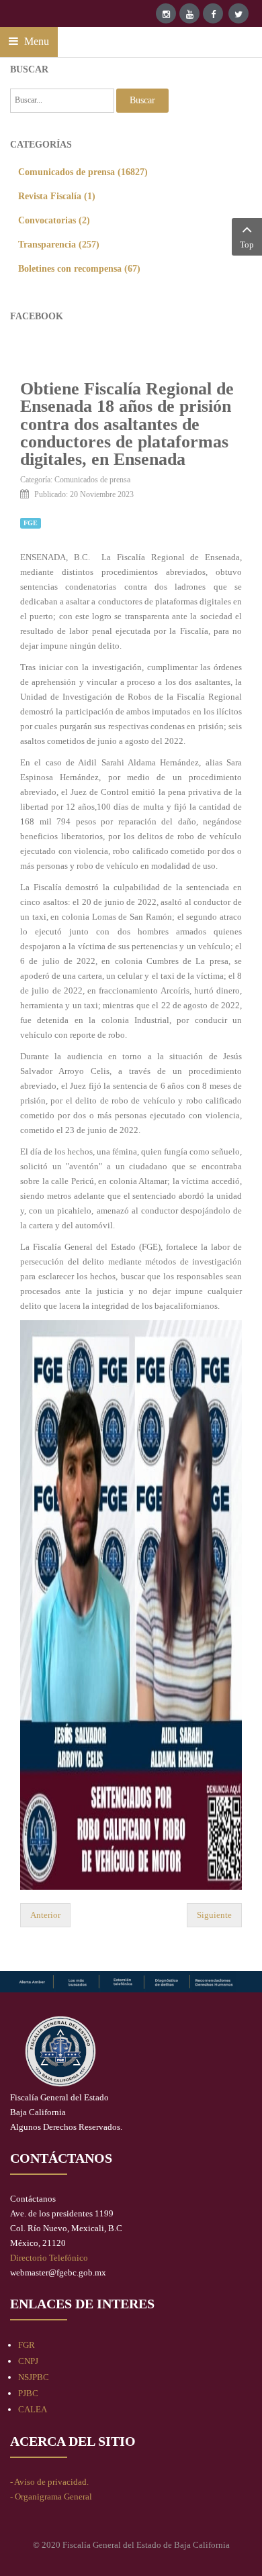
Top (247, 245)
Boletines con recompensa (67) (79, 268)
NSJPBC (34, 2377)
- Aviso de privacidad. (49, 2482)
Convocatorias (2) (54, 220)
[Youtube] (189, 13)
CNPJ (28, 2361)
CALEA (33, 2409)
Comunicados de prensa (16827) (83, 172)
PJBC (28, 2393)
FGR (27, 2345)
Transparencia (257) (59, 244)
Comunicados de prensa (92, 480)
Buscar (142, 100)
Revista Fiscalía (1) (57, 196)
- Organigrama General (51, 2497)
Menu (35, 41)
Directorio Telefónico (49, 2258)
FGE (31, 523)
